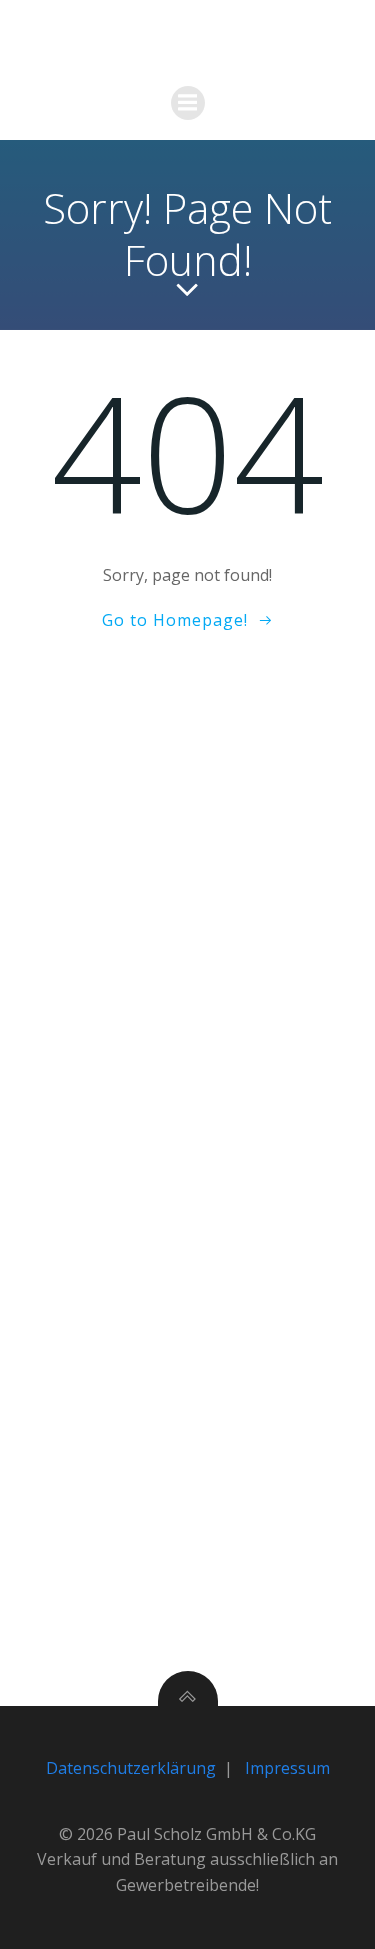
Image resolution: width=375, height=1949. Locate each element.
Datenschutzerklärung (131, 1768)
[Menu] (188, 103)
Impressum (287, 1768)
